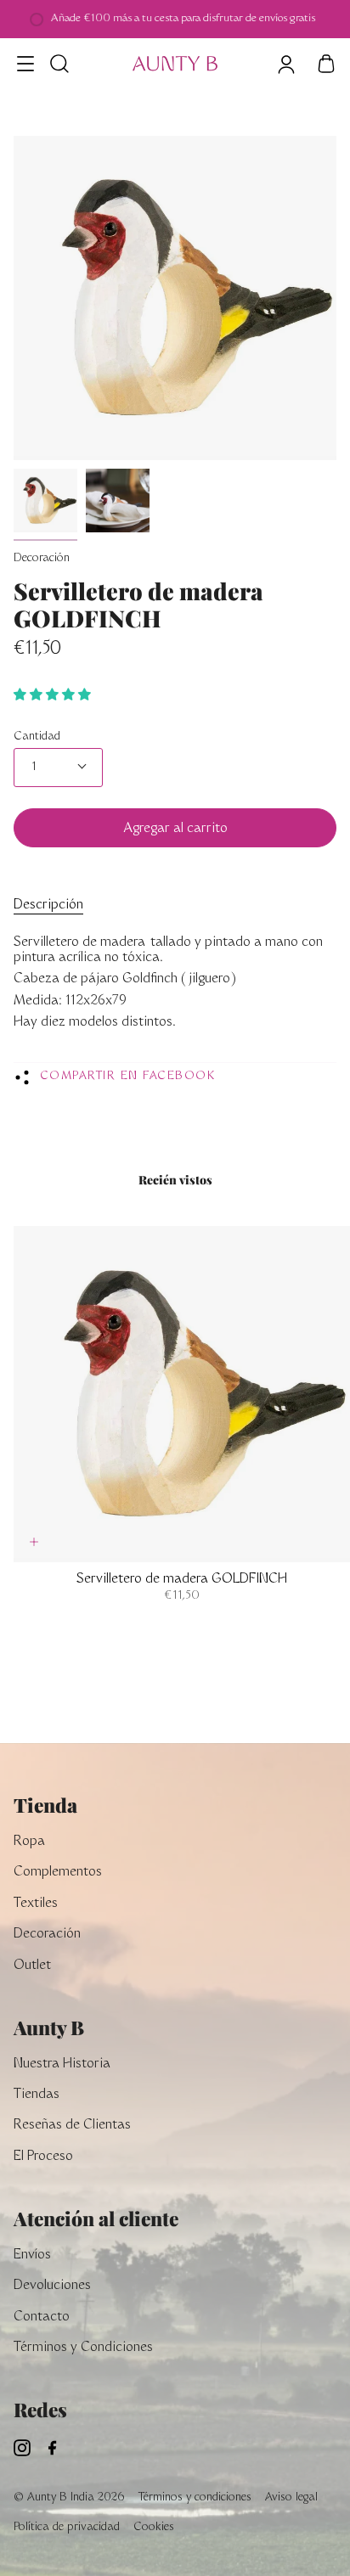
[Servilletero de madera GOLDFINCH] (45, 501)
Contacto (42, 2317)
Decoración (42, 559)
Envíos (32, 2255)
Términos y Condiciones (83, 2348)
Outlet (32, 1966)
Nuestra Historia (62, 2064)
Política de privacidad (67, 2528)
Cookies (154, 2528)
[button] (54, 696)
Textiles (36, 1904)
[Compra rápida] (34, 1542)
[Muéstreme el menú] (26, 64)
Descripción (48, 906)
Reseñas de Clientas (72, 2126)
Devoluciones (52, 2286)
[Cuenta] (285, 64)
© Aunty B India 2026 (69, 2498)
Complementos (58, 1873)
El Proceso (43, 2157)
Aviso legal (291, 2498)
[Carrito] (326, 64)
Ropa (29, 1842)
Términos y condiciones (195, 2498)
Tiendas (37, 2095)
